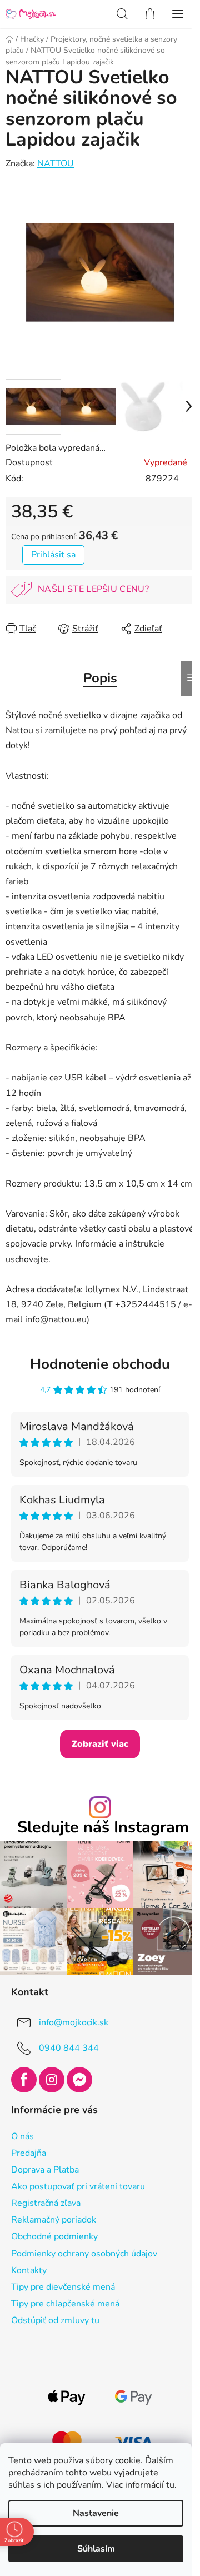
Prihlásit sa (53, 555)
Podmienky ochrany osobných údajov (84, 2254)
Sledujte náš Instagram (103, 1828)
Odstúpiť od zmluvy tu (55, 2320)
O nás (22, 2136)
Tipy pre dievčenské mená (63, 2287)
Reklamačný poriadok (54, 2220)
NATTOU (56, 163)
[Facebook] (24, 2080)
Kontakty (29, 2270)
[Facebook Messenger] (79, 2080)
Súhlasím (96, 2549)
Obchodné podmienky (54, 2236)
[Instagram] (52, 2080)
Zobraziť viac (100, 1744)
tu (170, 2485)
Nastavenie (96, 2513)
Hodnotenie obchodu (100, 1364)
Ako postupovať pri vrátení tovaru (78, 2186)
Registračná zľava (46, 2203)
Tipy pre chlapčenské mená (65, 2304)
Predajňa (29, 2153)
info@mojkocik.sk (74, 2022)
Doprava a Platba (45, 2170)
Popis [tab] (100, 678)
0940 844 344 (69, 2048)
